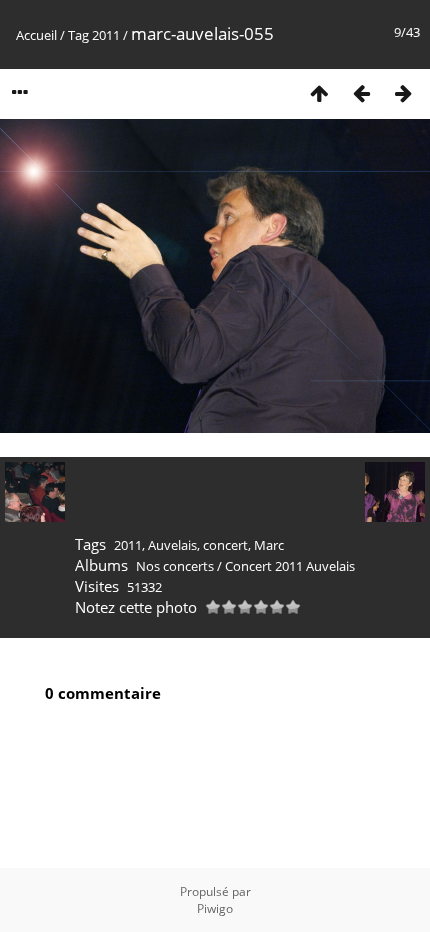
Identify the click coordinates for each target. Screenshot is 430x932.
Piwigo (215, 908)
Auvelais (172, 545)
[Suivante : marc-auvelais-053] (403, 92)
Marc (269, 545)
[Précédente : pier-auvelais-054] (361, 92)
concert (225, 545)
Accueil (36, 35)
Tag (78, 35)
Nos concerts (175, 566)
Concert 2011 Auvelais (290, 566)
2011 (106, 35)
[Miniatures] (319, 92)
